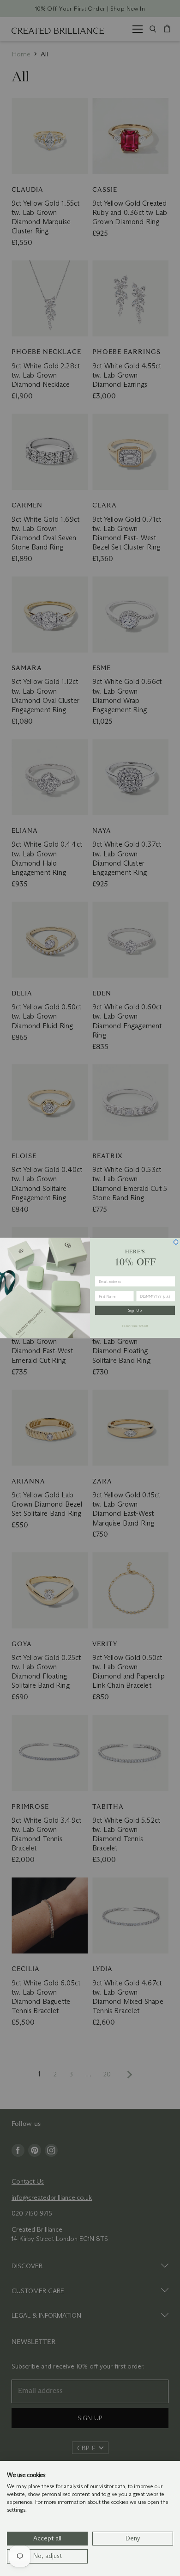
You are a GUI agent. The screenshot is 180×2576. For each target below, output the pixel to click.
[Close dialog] (176, 1242)
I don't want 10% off (135, 1325)
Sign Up (135, 1311)
